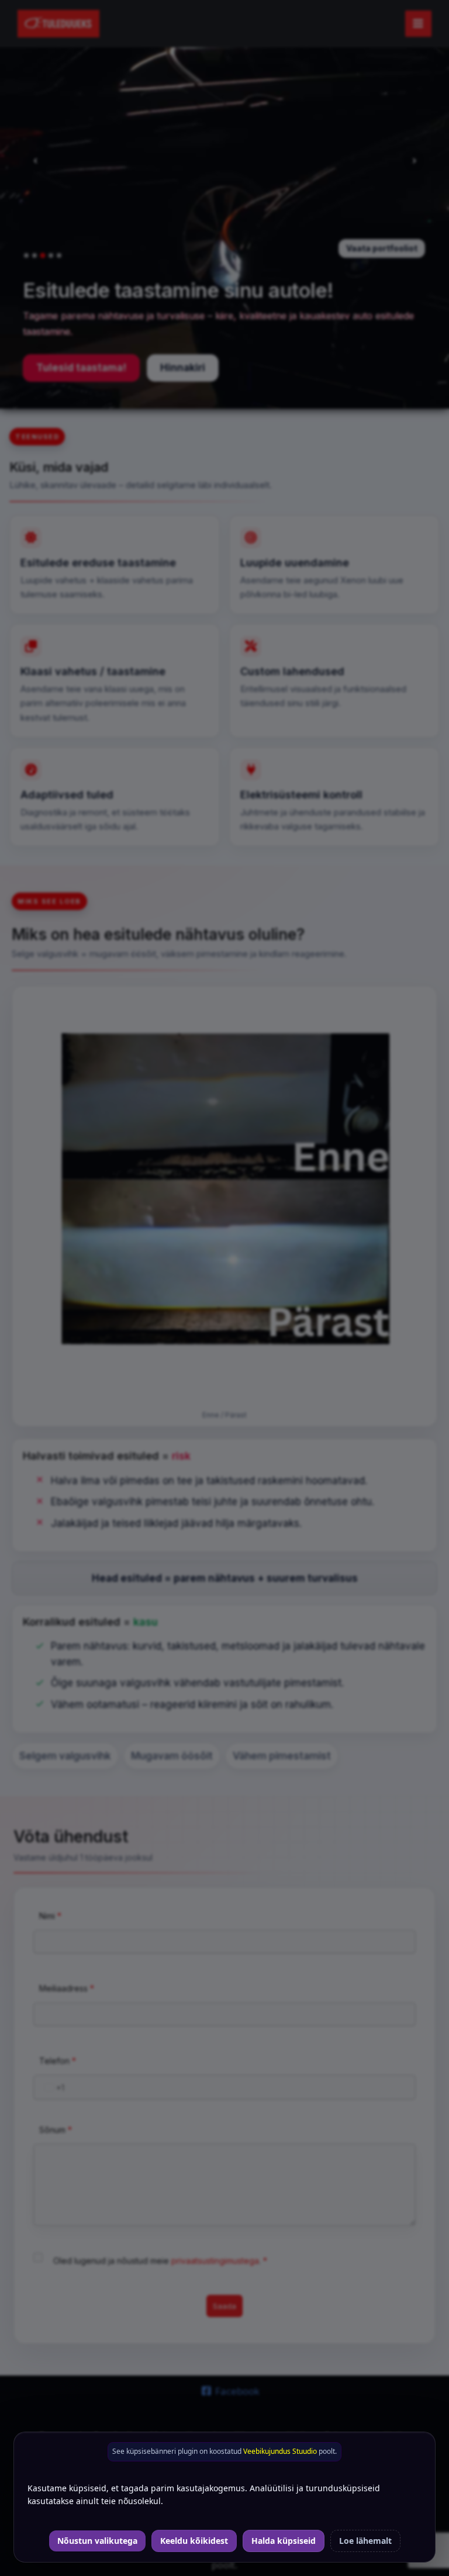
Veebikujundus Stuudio (280, 2451)
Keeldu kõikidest (194, 2541)
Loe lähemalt (365, 2541)
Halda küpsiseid (284, 2541)
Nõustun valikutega (97, 2541)
